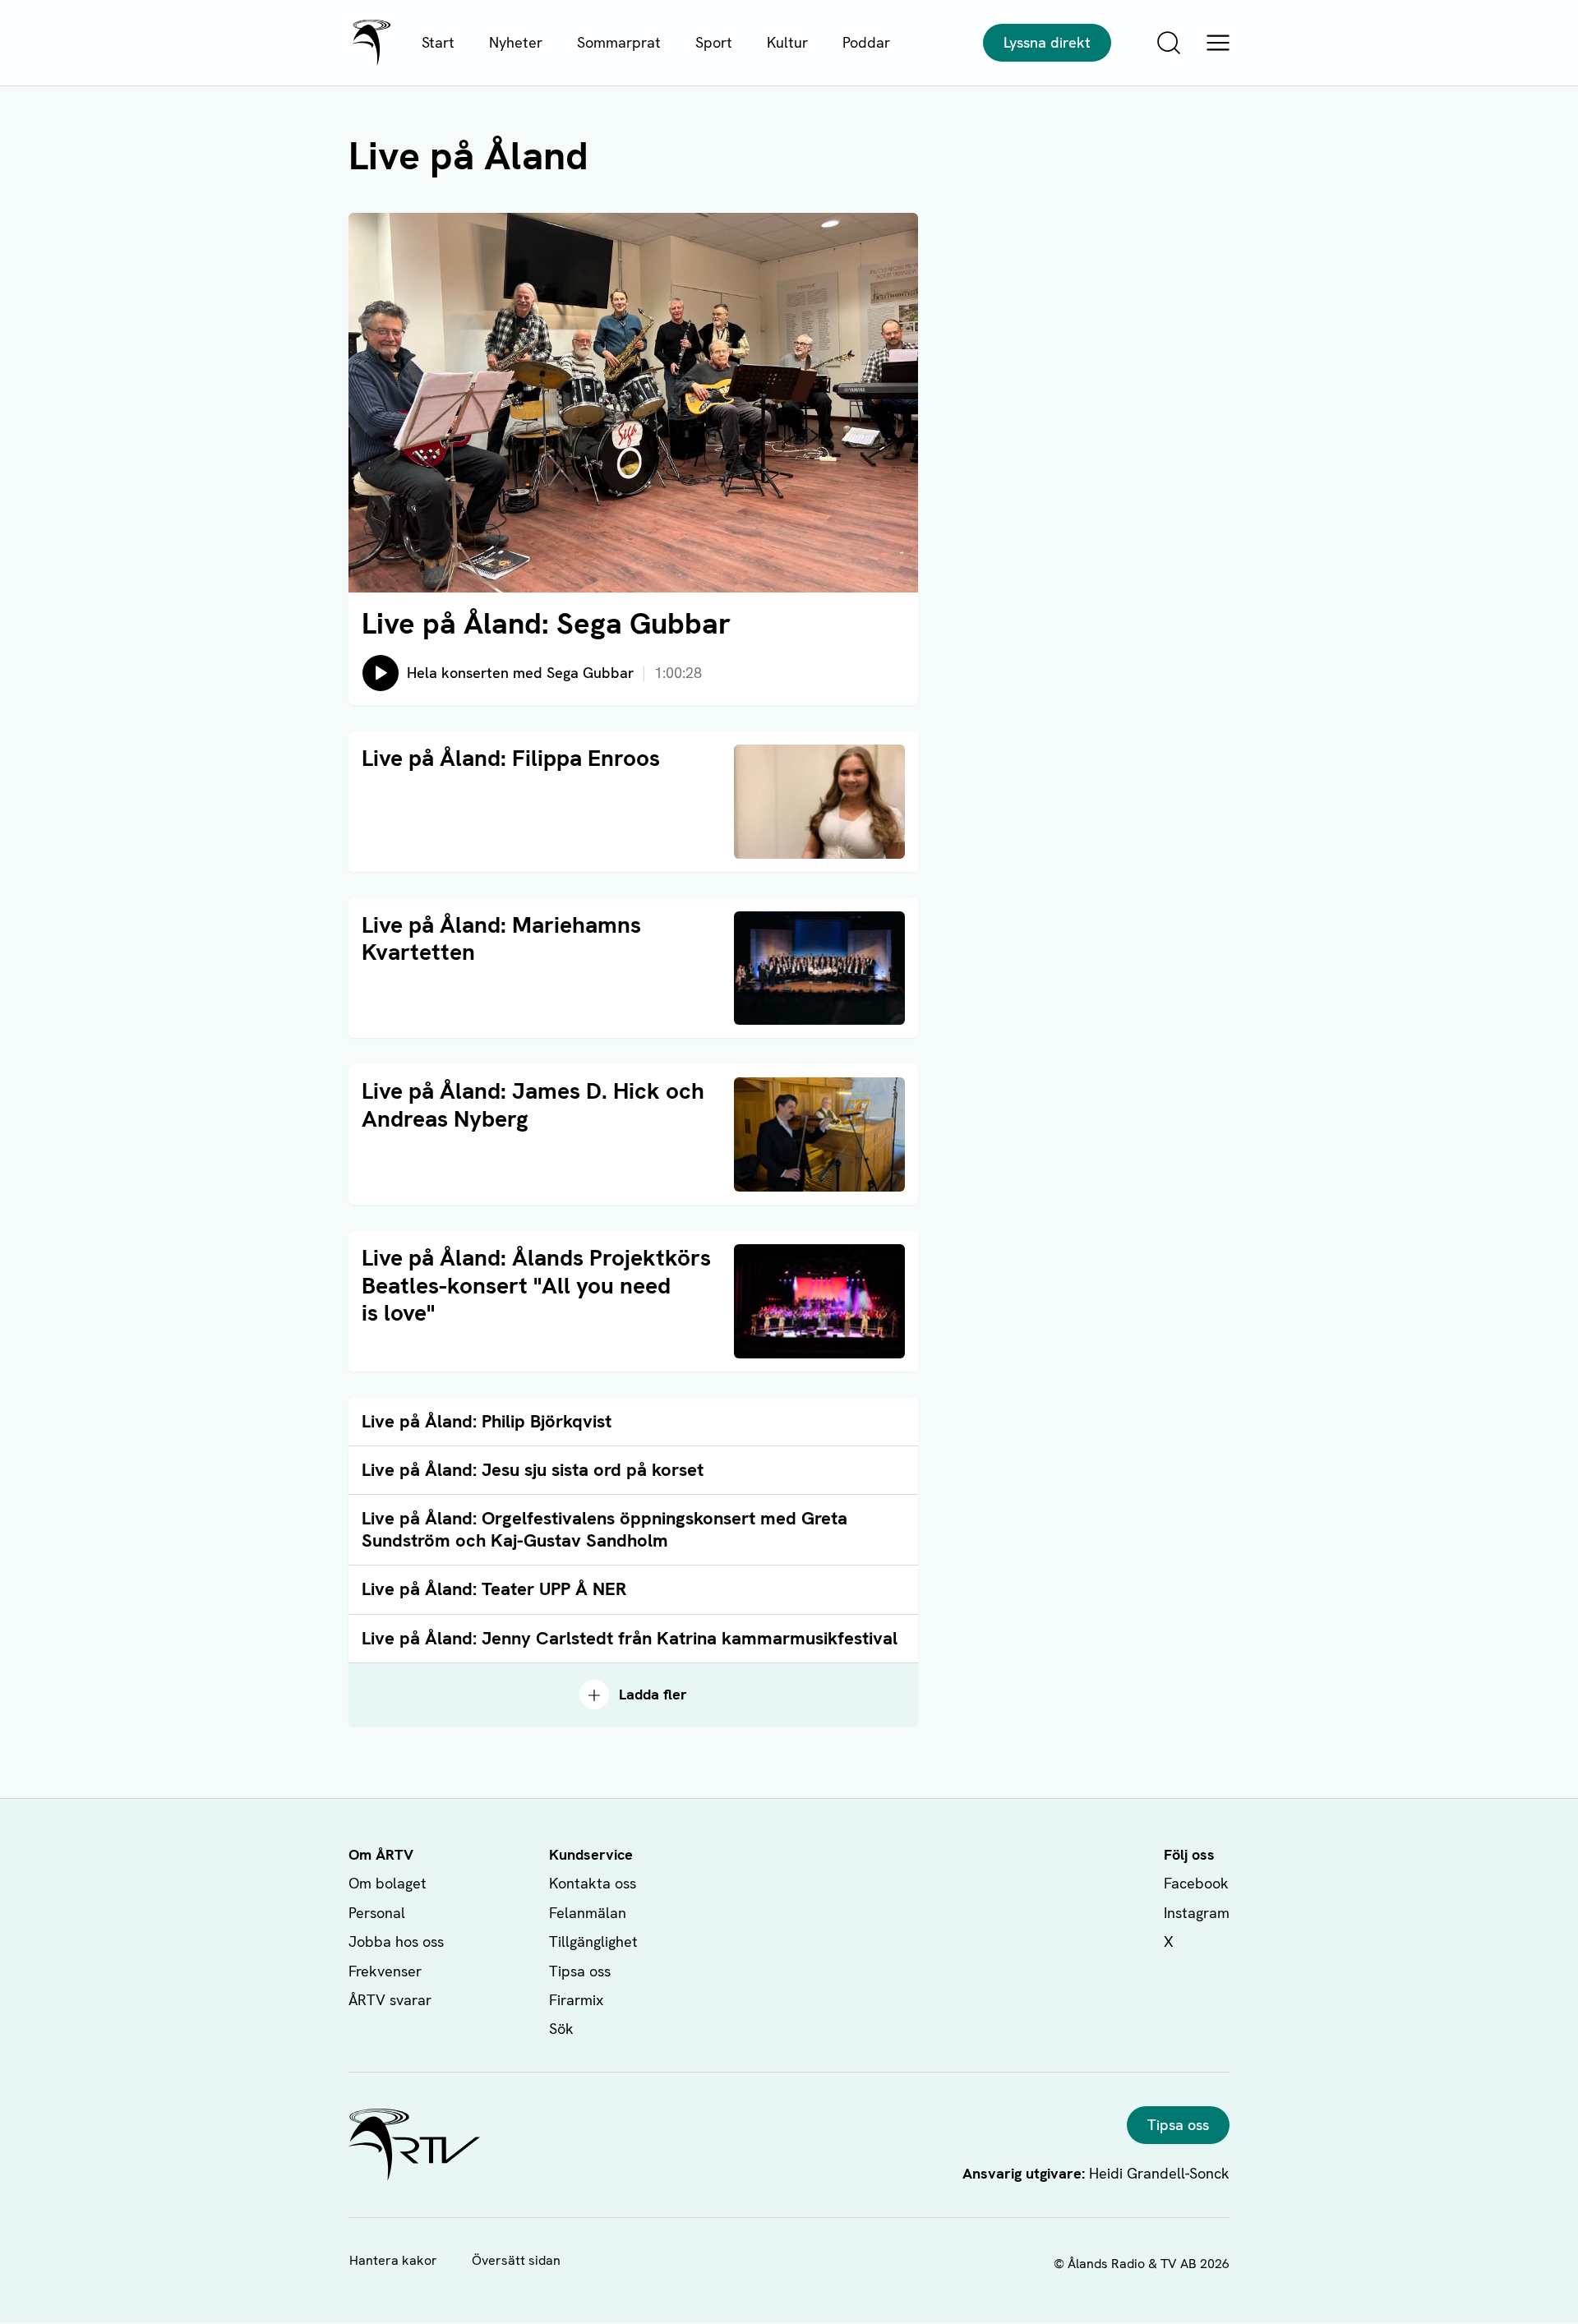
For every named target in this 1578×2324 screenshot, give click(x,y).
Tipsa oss (580, 1971)
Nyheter (516, 42)
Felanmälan (588, 1913)
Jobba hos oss (396, 1941)
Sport (714, 42)
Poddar (866, 42)
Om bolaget (388, 1883)
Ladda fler (653, 1694)
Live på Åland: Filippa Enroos (511, 758)
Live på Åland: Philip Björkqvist (487, 1421)
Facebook (1196, 1883)
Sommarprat (619, 42)
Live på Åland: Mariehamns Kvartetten (501, 938)
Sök (561, 2029)
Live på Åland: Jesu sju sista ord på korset (533, 1470)
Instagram (1197, 1913)
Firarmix (576, 2000)
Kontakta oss (593, 1883)
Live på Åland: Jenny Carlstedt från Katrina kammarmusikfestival (630, 1638)
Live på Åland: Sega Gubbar (546, 623)
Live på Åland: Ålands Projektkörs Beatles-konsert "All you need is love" (536, 1285)
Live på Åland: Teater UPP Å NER (494, 1589)
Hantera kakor (393, 2260)
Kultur (787, 42)
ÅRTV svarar (390, 2000)
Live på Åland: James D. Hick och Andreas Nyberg (533, 1104)
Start (438, 42)
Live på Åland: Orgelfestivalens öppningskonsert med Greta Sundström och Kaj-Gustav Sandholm (604, 1529)
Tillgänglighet (593, 1941)
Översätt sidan (516, 2260)
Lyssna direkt (1047, 42)
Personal (377, 1913)
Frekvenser (385, 1971)
